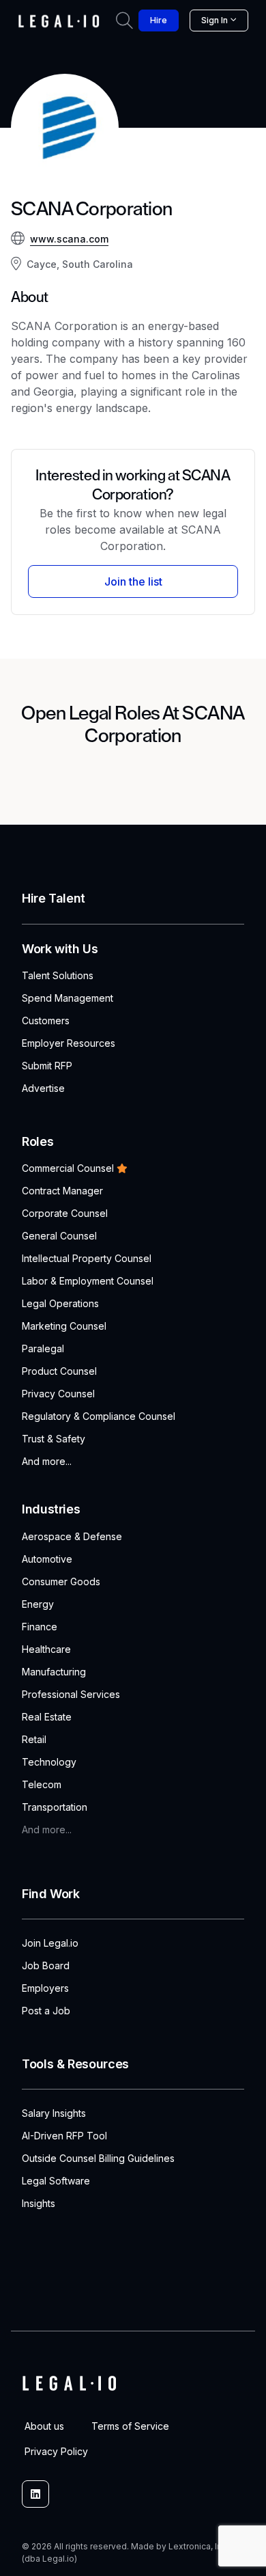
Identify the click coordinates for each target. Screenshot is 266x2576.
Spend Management (68, 998)
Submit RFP (47, 1066)
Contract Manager (62, 1191)
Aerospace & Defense (72, 1536)
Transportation (55, 1807)
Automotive (47, 1559)
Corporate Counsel (65, 1213)
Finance (40, 1627)
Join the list (133, 581)
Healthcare (46, 1649)
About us (44, 2426)
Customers (46, 1020)
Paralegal (43, 1348)
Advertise (43, 1088)
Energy (38, 1604)
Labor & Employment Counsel (88, 1281)
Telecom (42, 1784)
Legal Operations (60, 1303)
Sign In (215, 20)
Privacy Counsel (58, 1394)
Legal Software (56, 2181)
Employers (45, 1988)
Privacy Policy (56, 2451)
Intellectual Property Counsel (87, 1258)
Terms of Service (130, 2426)
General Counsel (59, 1236)
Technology (49, 1762)
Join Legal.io (50, 1943)
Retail (34, 1739)
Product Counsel (59, 1371)
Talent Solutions (58, 975)
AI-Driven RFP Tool (64, 2136)
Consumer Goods (61, 1581)
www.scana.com (69, 239)
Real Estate (47, 1717)
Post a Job (46, 2011)
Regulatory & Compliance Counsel (99, 1416)
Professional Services (71, 1694)
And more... (47, 1461)
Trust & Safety (54, 1439)
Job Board (46, 1965)
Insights (39, 2203)
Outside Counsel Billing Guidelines (98, 2158)
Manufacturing (54, 1672)
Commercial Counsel (68, 1168)
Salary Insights (54, 2113)
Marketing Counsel (64, 1326)
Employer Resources (69, 1043)
